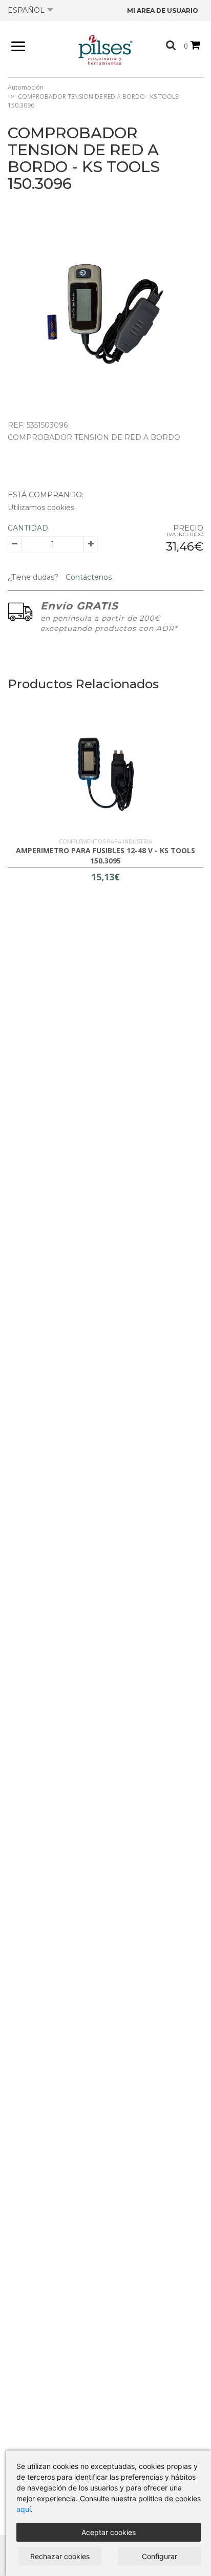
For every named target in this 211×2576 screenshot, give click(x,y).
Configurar (160, 2556)
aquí (24, 2509)
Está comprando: (46, 495)
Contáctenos (88, 577)
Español (26, 10)
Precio (188, 528)
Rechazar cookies (60, 2556)
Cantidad (28, 528)
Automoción (26, 87)
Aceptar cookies (109, 2532)
